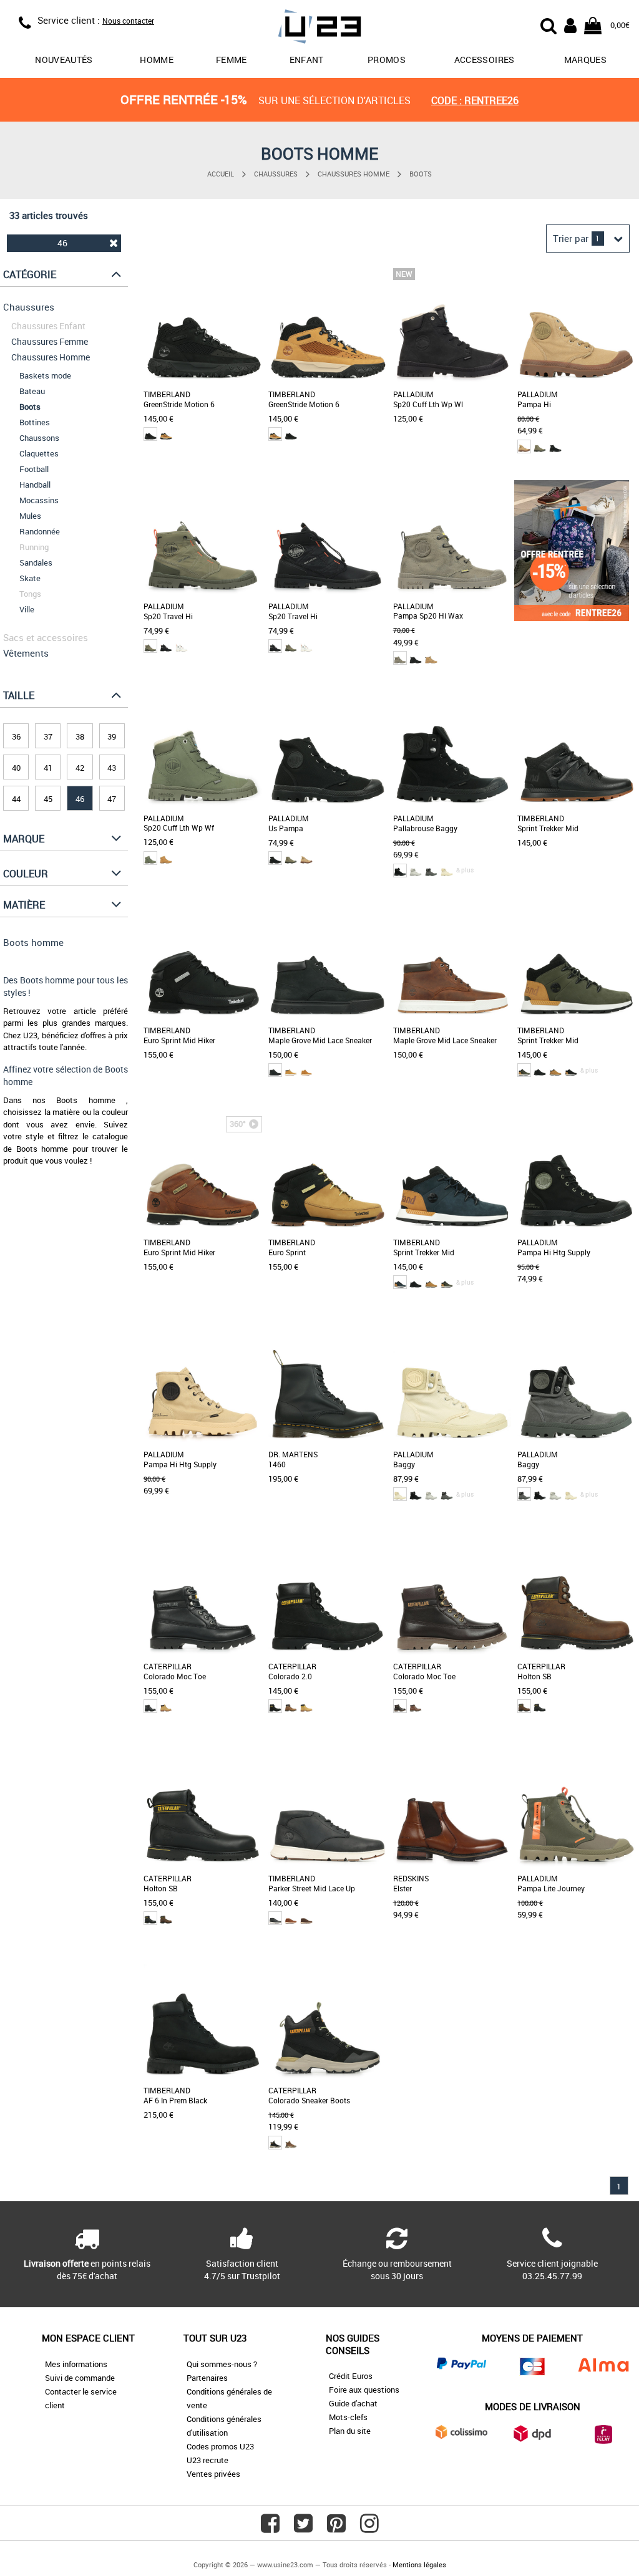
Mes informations (76, 2364)
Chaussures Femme (50, 341)
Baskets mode (45, 375)
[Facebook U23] (270, 2528)
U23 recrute (207, 2460)
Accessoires (485, 60)
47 (112, 799)
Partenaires (207, 2378)
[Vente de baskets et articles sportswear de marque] (320, 28)
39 (112, 736)
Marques (585, 60)
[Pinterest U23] (336, 2528)
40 (16, 768)
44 (16, 799)
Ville (27, 609)
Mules (30, 516)
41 (48, 768)
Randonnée (40, 531)
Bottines (35, 422)
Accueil (221, 174)
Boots (421, 174)
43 (112, 768)
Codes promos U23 (220, 2446)
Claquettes (39, 453)
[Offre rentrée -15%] (572, 618)
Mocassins (39, 500)
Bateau (32, 391)
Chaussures (276, 174)
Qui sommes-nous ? (222, 2364)
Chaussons (39, 438)
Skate (30, 578)
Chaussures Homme (354, 174)
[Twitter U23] (303, 2528)
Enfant (307, 60)
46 (62, 243)
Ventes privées (213, 2474)
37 (48, 736)
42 (80, 768)
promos (387, 60)
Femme (232, 60)
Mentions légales (419, 2564)
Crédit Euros (351, 2376)
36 (16, 736)
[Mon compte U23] (570, 24)
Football (34, 469)
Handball (35, 485)
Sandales (36, 562)
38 (80, 736)
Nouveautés (64, 60)
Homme (157, 60)
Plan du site (350, 2431)
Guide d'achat (353, 2403)
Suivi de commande (80, 2378)
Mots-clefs (348, 2417)
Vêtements (26, 653)
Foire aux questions (364, 2390)
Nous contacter (128, 21)
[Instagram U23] (369, 2528)
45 (48, 799)
